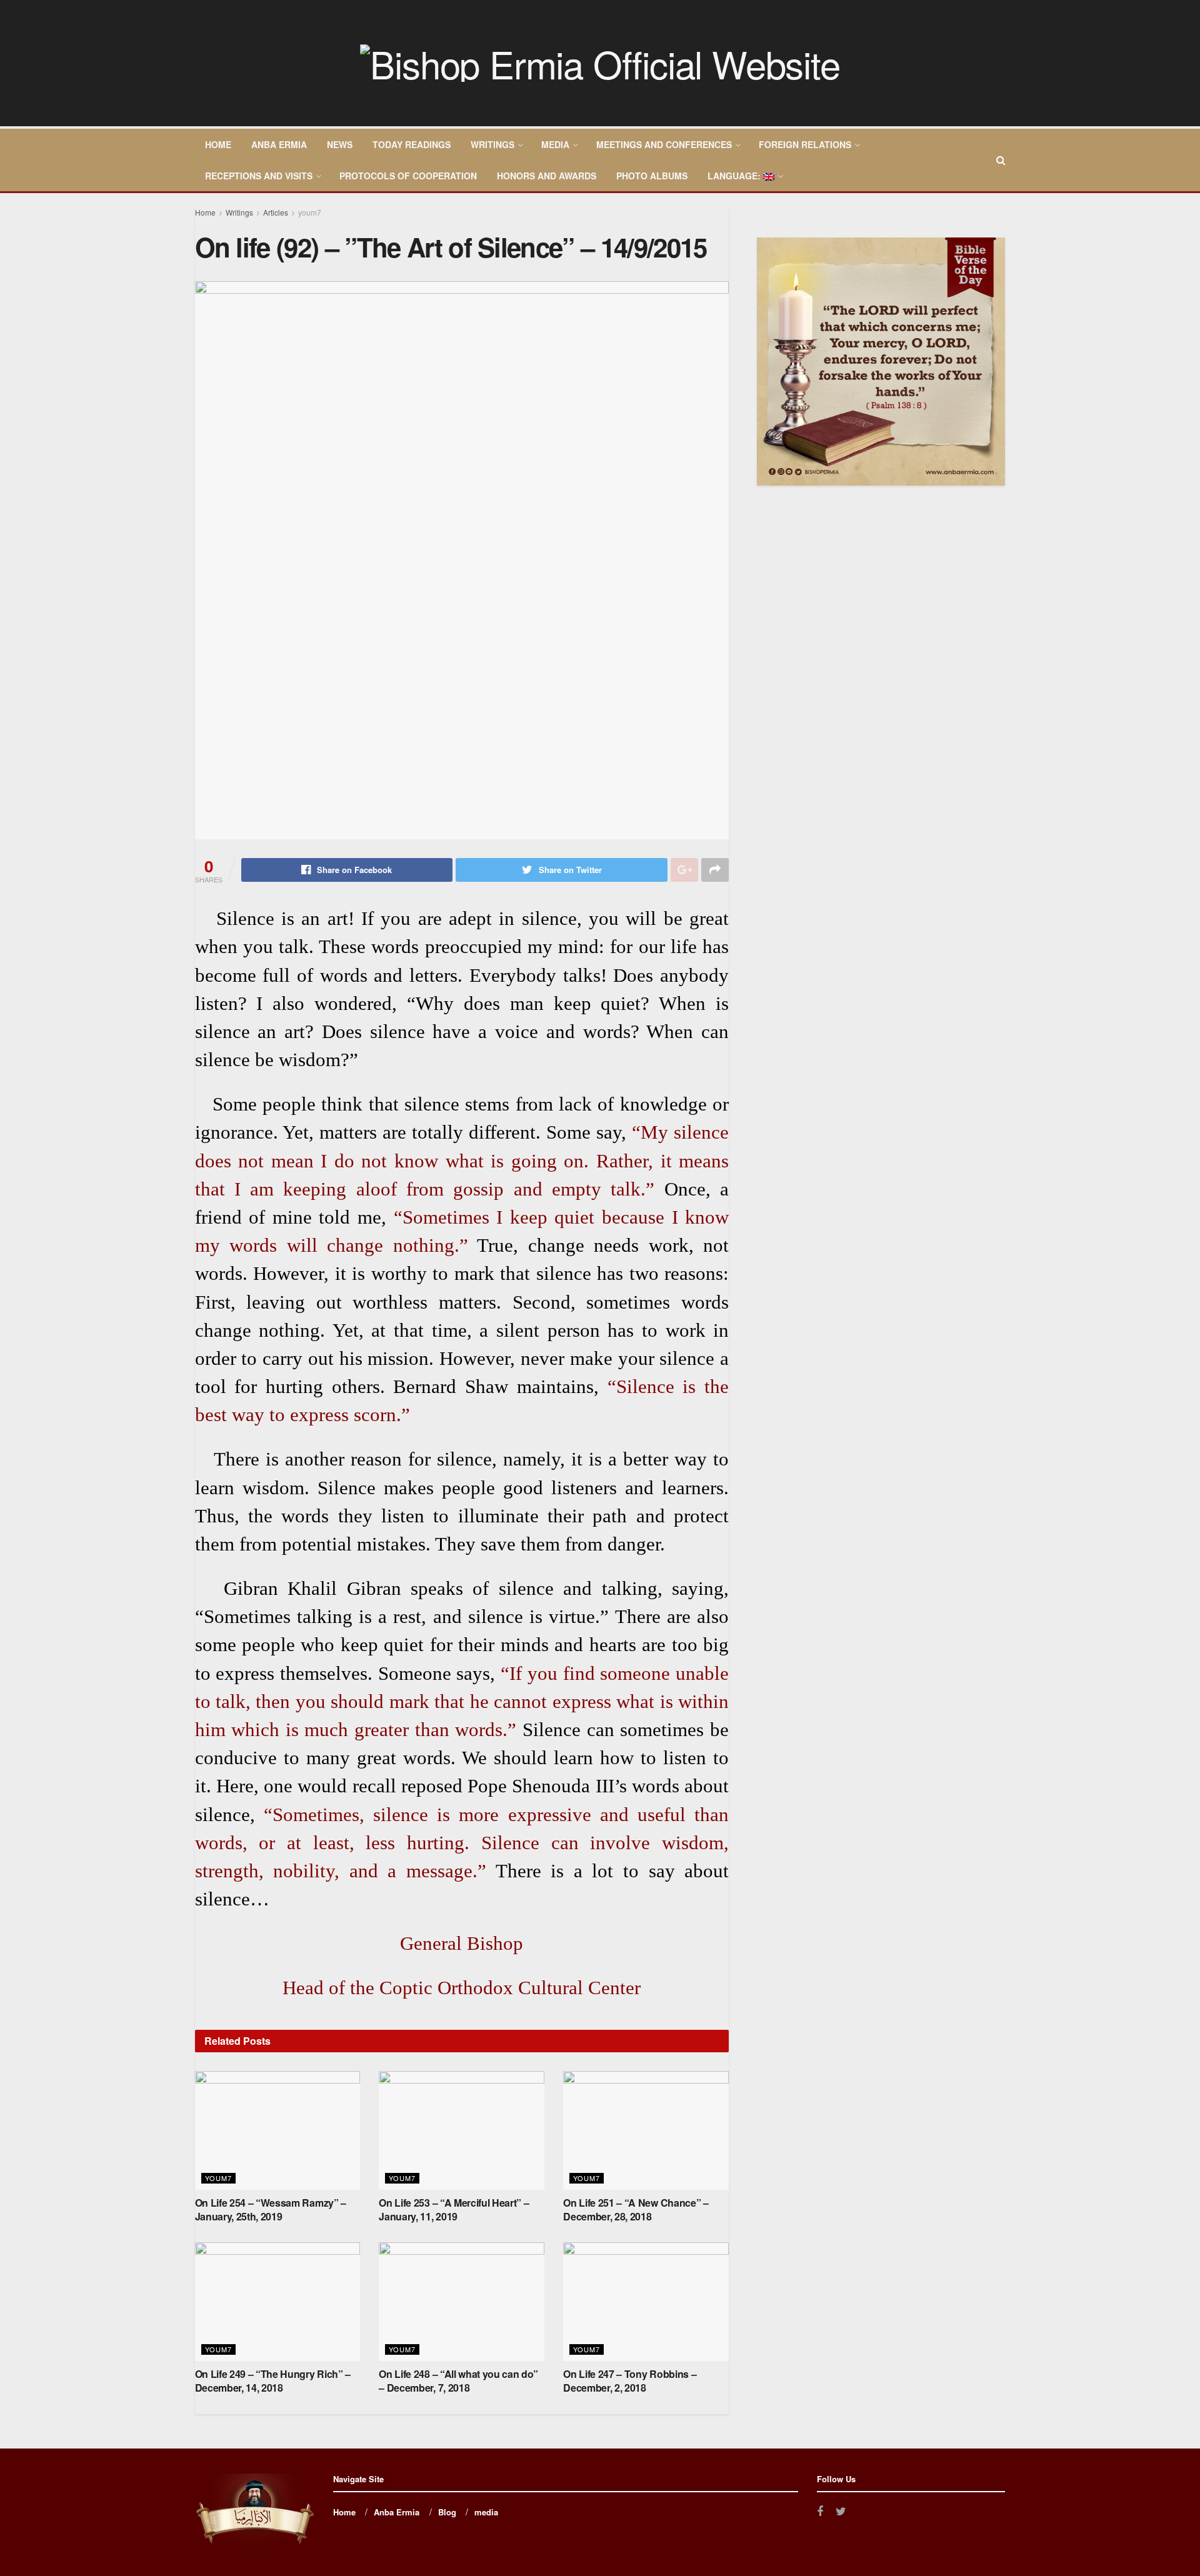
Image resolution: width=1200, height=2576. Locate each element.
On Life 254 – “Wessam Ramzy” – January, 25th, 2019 (271, 2209)
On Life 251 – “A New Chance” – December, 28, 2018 (636, 2209)
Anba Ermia (279, 144)
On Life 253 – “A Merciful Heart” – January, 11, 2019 (454, 2209)
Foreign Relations (805, 144)
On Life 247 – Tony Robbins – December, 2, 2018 (630, 2381)
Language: (735, 176)
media (555, 144)
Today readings (412, 144)
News (340, 144)
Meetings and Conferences (664, 144)
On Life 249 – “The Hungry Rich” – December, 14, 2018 (273, 2381)
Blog (447, 2512)
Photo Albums (652, 176)
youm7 (310, 212)
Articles (276, 212)
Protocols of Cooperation (408, 176)
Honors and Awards (547, 176)
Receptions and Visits (259, 176)
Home (218, 144)
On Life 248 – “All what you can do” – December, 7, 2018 (458, 2381)
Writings (492, 144)
